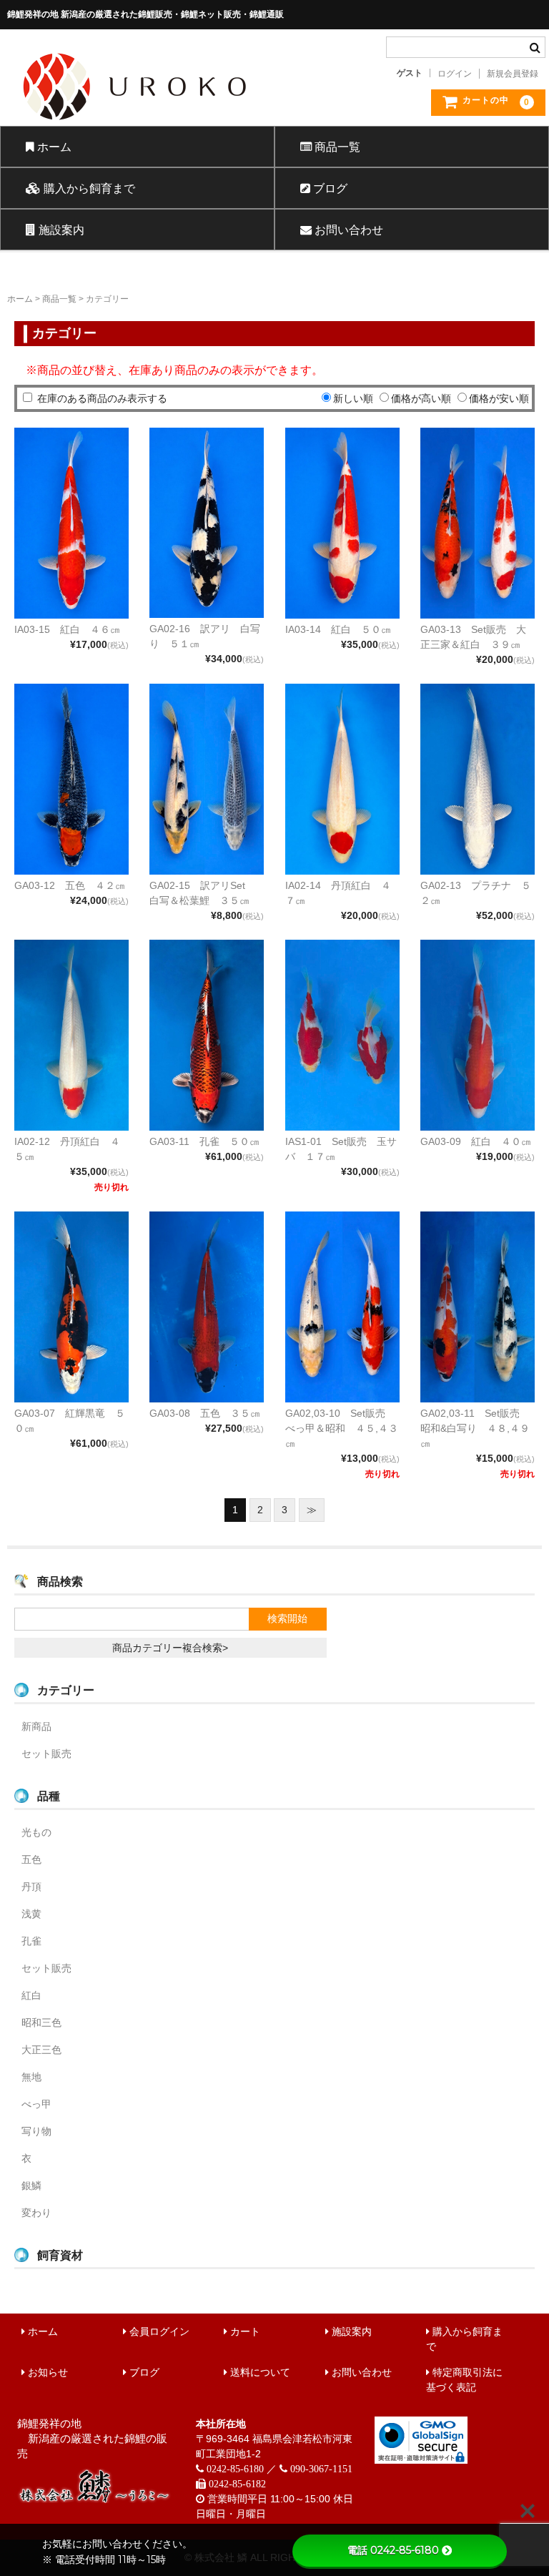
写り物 (36, 2131)
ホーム (53, 147)
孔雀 (31, 1941)
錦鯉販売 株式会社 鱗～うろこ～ (185, 125)
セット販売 (46, 1754)
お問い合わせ (347, 230)
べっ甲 (36, 2104)
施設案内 (60, 230)
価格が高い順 (421, 398)
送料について (259, 2372)
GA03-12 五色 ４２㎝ (70, 885)
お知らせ (46, 2372)
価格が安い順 (499, 398)
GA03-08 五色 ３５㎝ (205, 1413)
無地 (31, 2077)
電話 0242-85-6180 (393, 2550)
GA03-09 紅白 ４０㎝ (476, 1141)
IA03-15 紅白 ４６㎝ (67, 629)
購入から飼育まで (88, 188)
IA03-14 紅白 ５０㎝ (338, 629)
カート (244, 2331)
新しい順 (353, 398)
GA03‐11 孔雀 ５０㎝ (204, 1141)
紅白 (31, 1995)
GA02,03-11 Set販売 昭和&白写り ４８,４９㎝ (475, 1428)
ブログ (329, 188)
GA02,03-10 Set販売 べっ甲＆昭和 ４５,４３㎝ (342, 1428)
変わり (36, 2213)
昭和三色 (41, 2022)
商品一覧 (336, 147)
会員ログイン (158, 2331)
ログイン (455, 74)
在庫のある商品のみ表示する (102, 398)
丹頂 (31, 1887)
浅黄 (31, 1914)
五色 (31, 1859)
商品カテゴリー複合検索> (170, 1648)
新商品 (36, 1726)
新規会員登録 (513, 74)
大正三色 (41, 2050)
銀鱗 (31, 2186)
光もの (36, 1832)
